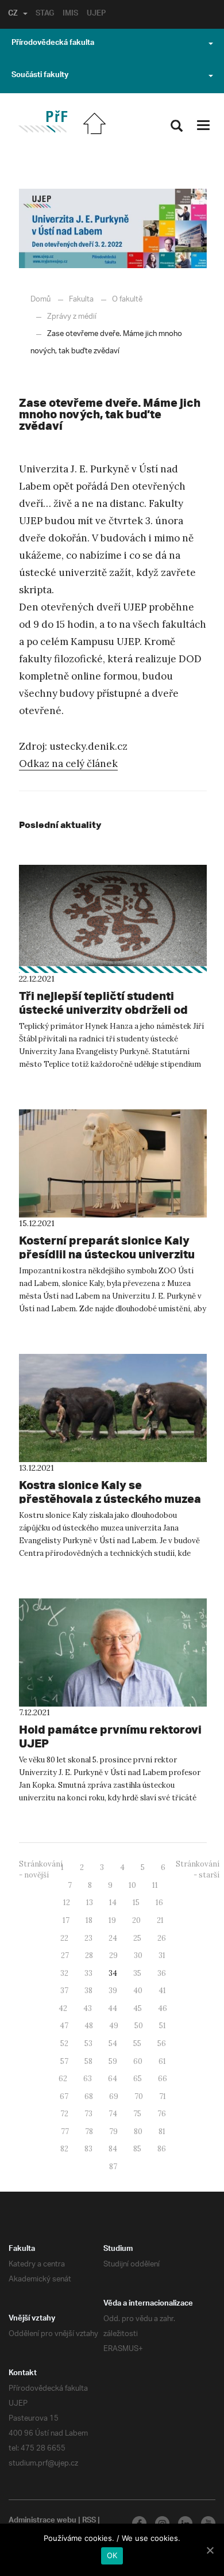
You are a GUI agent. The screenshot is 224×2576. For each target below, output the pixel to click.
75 (137, 2114)
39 (113, 1991)
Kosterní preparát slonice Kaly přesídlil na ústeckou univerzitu (107, 1247)
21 (160, 1920)
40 (138, 1991)
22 (64, 1938)
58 (88, 2061)
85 (137, 2149)
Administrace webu (43, 2521)
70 (139, 2096)
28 (89, 1955)
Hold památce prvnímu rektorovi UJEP (110, 1736)
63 (88, 2079)
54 (113, 2043)
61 (162, 2061)
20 (136, 1920)
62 (63, 2079)
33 (88, 1973)
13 (90, 1903)
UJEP (96, 14)
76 (162, 2114)
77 (65, 2132)
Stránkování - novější (41, 1869)
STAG (45, 14)
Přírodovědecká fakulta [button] (53, 44)
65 (138, 2079)
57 (64, 2061)
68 (89, 2096)
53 (88, 2043)
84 (113, 2149)
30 (138, 1955)
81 (162, 2132)
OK (112, 2555)
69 (114, 2096)
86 (162, 2149)
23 (88, 1938)
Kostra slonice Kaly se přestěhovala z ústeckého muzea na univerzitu (110, 1499)
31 (162, 1955)
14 (113, 1903)
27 (65, 1955)
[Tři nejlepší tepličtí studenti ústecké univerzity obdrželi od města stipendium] (113, 919)
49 (114, 2026)
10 (132, 1885)
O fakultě (127, 299)
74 (113, 2114)
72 (64, 2114)
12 (67, 1903)
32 (64, 1973)
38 (88, 1991)
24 (113, 1938)
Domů (40, 299)
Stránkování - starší (198, 1869)
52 (64, 2043)
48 (89, 2026)
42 (63, 2008)
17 (66, 1920)
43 (88, 2008)
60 (138, 2061)
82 (64, 2149)
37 (64, 1991)
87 (113, 2167)
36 (162, 1973)
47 (64, 2026)
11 (155, 1885)
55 (137, 2043)
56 (162, 2043)
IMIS (70, 14)
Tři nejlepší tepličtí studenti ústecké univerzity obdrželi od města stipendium (103, 1010)
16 (159, 1903)
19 (112, 1920)
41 (162, 1991)
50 (139, 2026)
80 (138, 2132)
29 (113, 1955)
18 (89, 1920)
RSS (89, 2521)
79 (113, 2132)
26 (162, 1938)
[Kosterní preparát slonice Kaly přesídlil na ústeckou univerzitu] (113, 1163)
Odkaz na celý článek (68, 764)
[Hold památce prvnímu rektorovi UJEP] (113, 1653)
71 (163, 2096)
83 (88, 2149)
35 (137, 1973)
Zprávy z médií (72, 317)
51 (163, 2026)
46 (163, 2008)
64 (113, 2079)
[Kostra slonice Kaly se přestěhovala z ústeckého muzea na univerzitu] (113, 1408)
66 (163, 2079)
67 (64, 2096)
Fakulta (81, 299)
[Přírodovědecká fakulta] (43, 122)
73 (88, 2114)
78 (89, 2132)
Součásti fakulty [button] (40, 76)
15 (136, 1903)
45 (138, 2008)
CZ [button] (13, 14)
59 (113, 2061)
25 (137, 1938)
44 (113, 2008)
